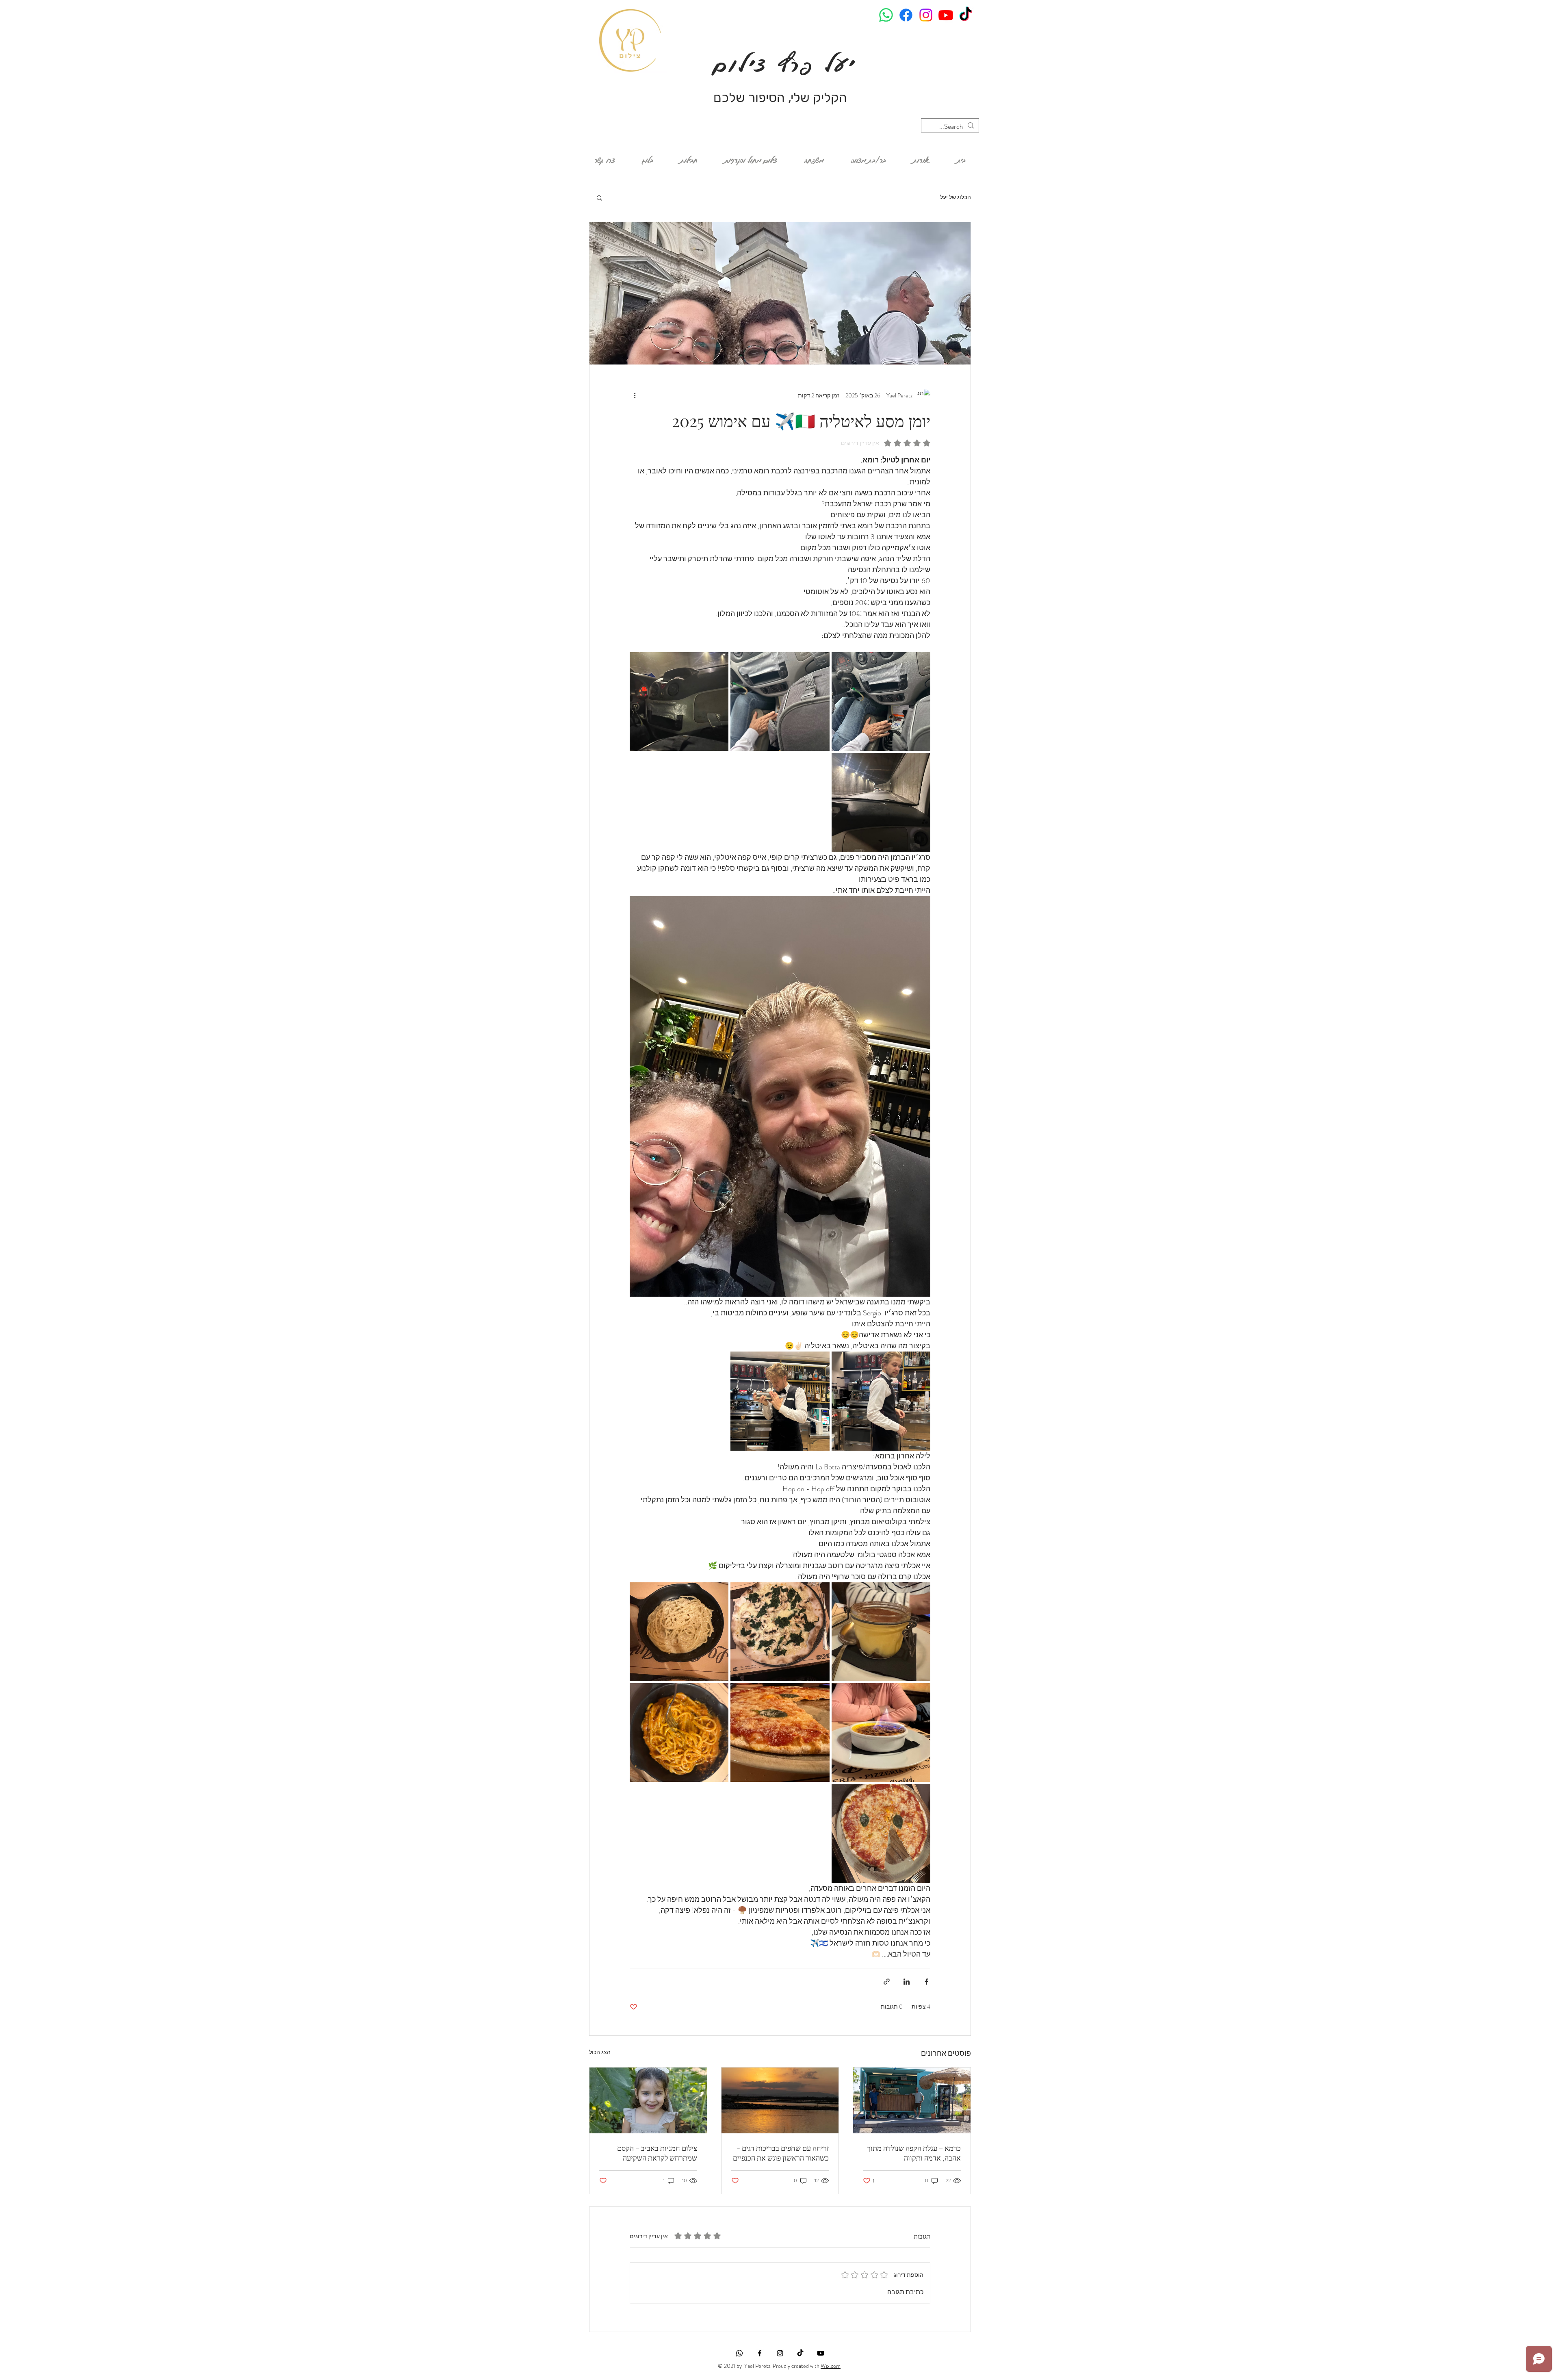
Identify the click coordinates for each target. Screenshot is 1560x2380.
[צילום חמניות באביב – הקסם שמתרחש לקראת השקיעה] (648, 2100)
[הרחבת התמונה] (881, 702)
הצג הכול (600, 2052)
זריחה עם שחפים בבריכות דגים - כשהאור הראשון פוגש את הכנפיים (781, 2153)
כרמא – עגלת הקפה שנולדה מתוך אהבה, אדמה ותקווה (914, 2153)
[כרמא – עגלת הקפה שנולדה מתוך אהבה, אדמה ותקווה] (912, 2100)
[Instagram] (926, 15)
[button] (599, 197)
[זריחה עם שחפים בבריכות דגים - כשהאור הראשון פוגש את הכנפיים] (780, 2100)
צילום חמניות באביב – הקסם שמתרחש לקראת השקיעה (657, 2153)
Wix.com (831, 2366)
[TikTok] (966, 15)
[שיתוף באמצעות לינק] (887, 1982)
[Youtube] (946, 15)
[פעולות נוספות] (635, 395)
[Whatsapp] (886, 15)
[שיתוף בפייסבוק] (926, 1982)
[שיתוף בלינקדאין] (907, 1982)
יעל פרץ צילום (780, 64)
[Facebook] (906, 15)
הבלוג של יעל (955, 197)
